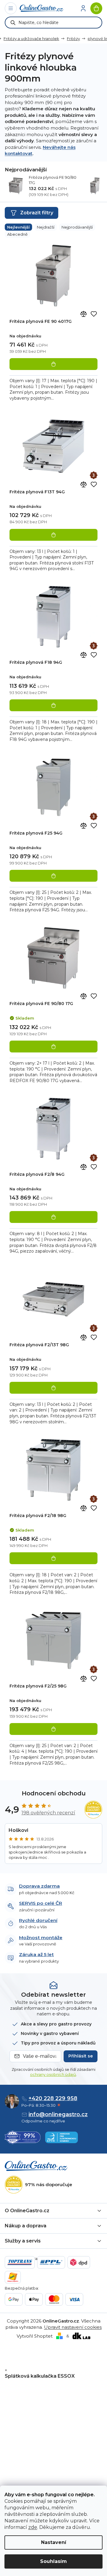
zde (33, 2527)
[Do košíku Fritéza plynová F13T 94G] (53, 535)
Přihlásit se (81, 2056)
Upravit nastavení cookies (73, 2327)
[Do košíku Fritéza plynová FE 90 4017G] (53, 364)
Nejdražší (46, 227)
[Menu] (11, 8)
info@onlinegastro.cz (58, 2114)
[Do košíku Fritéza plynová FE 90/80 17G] (53, 1047)
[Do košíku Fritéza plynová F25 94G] (53, 876)
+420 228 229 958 (53, 2098)
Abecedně (17, 234)
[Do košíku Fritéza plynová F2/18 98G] (53, 1558)
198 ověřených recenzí (48, 1813)
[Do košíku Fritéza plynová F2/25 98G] (53, 1729)
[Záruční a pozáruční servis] (94, 475)
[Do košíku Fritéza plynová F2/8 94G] (53, 1217)
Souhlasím (53, 2561)
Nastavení (54, 2542)
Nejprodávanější (77, 227)
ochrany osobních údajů (53, 2074)
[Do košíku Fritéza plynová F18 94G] (53, 705)
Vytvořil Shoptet (35, 2336)
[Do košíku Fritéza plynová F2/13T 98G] (53, 1388)
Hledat (13, 23)
